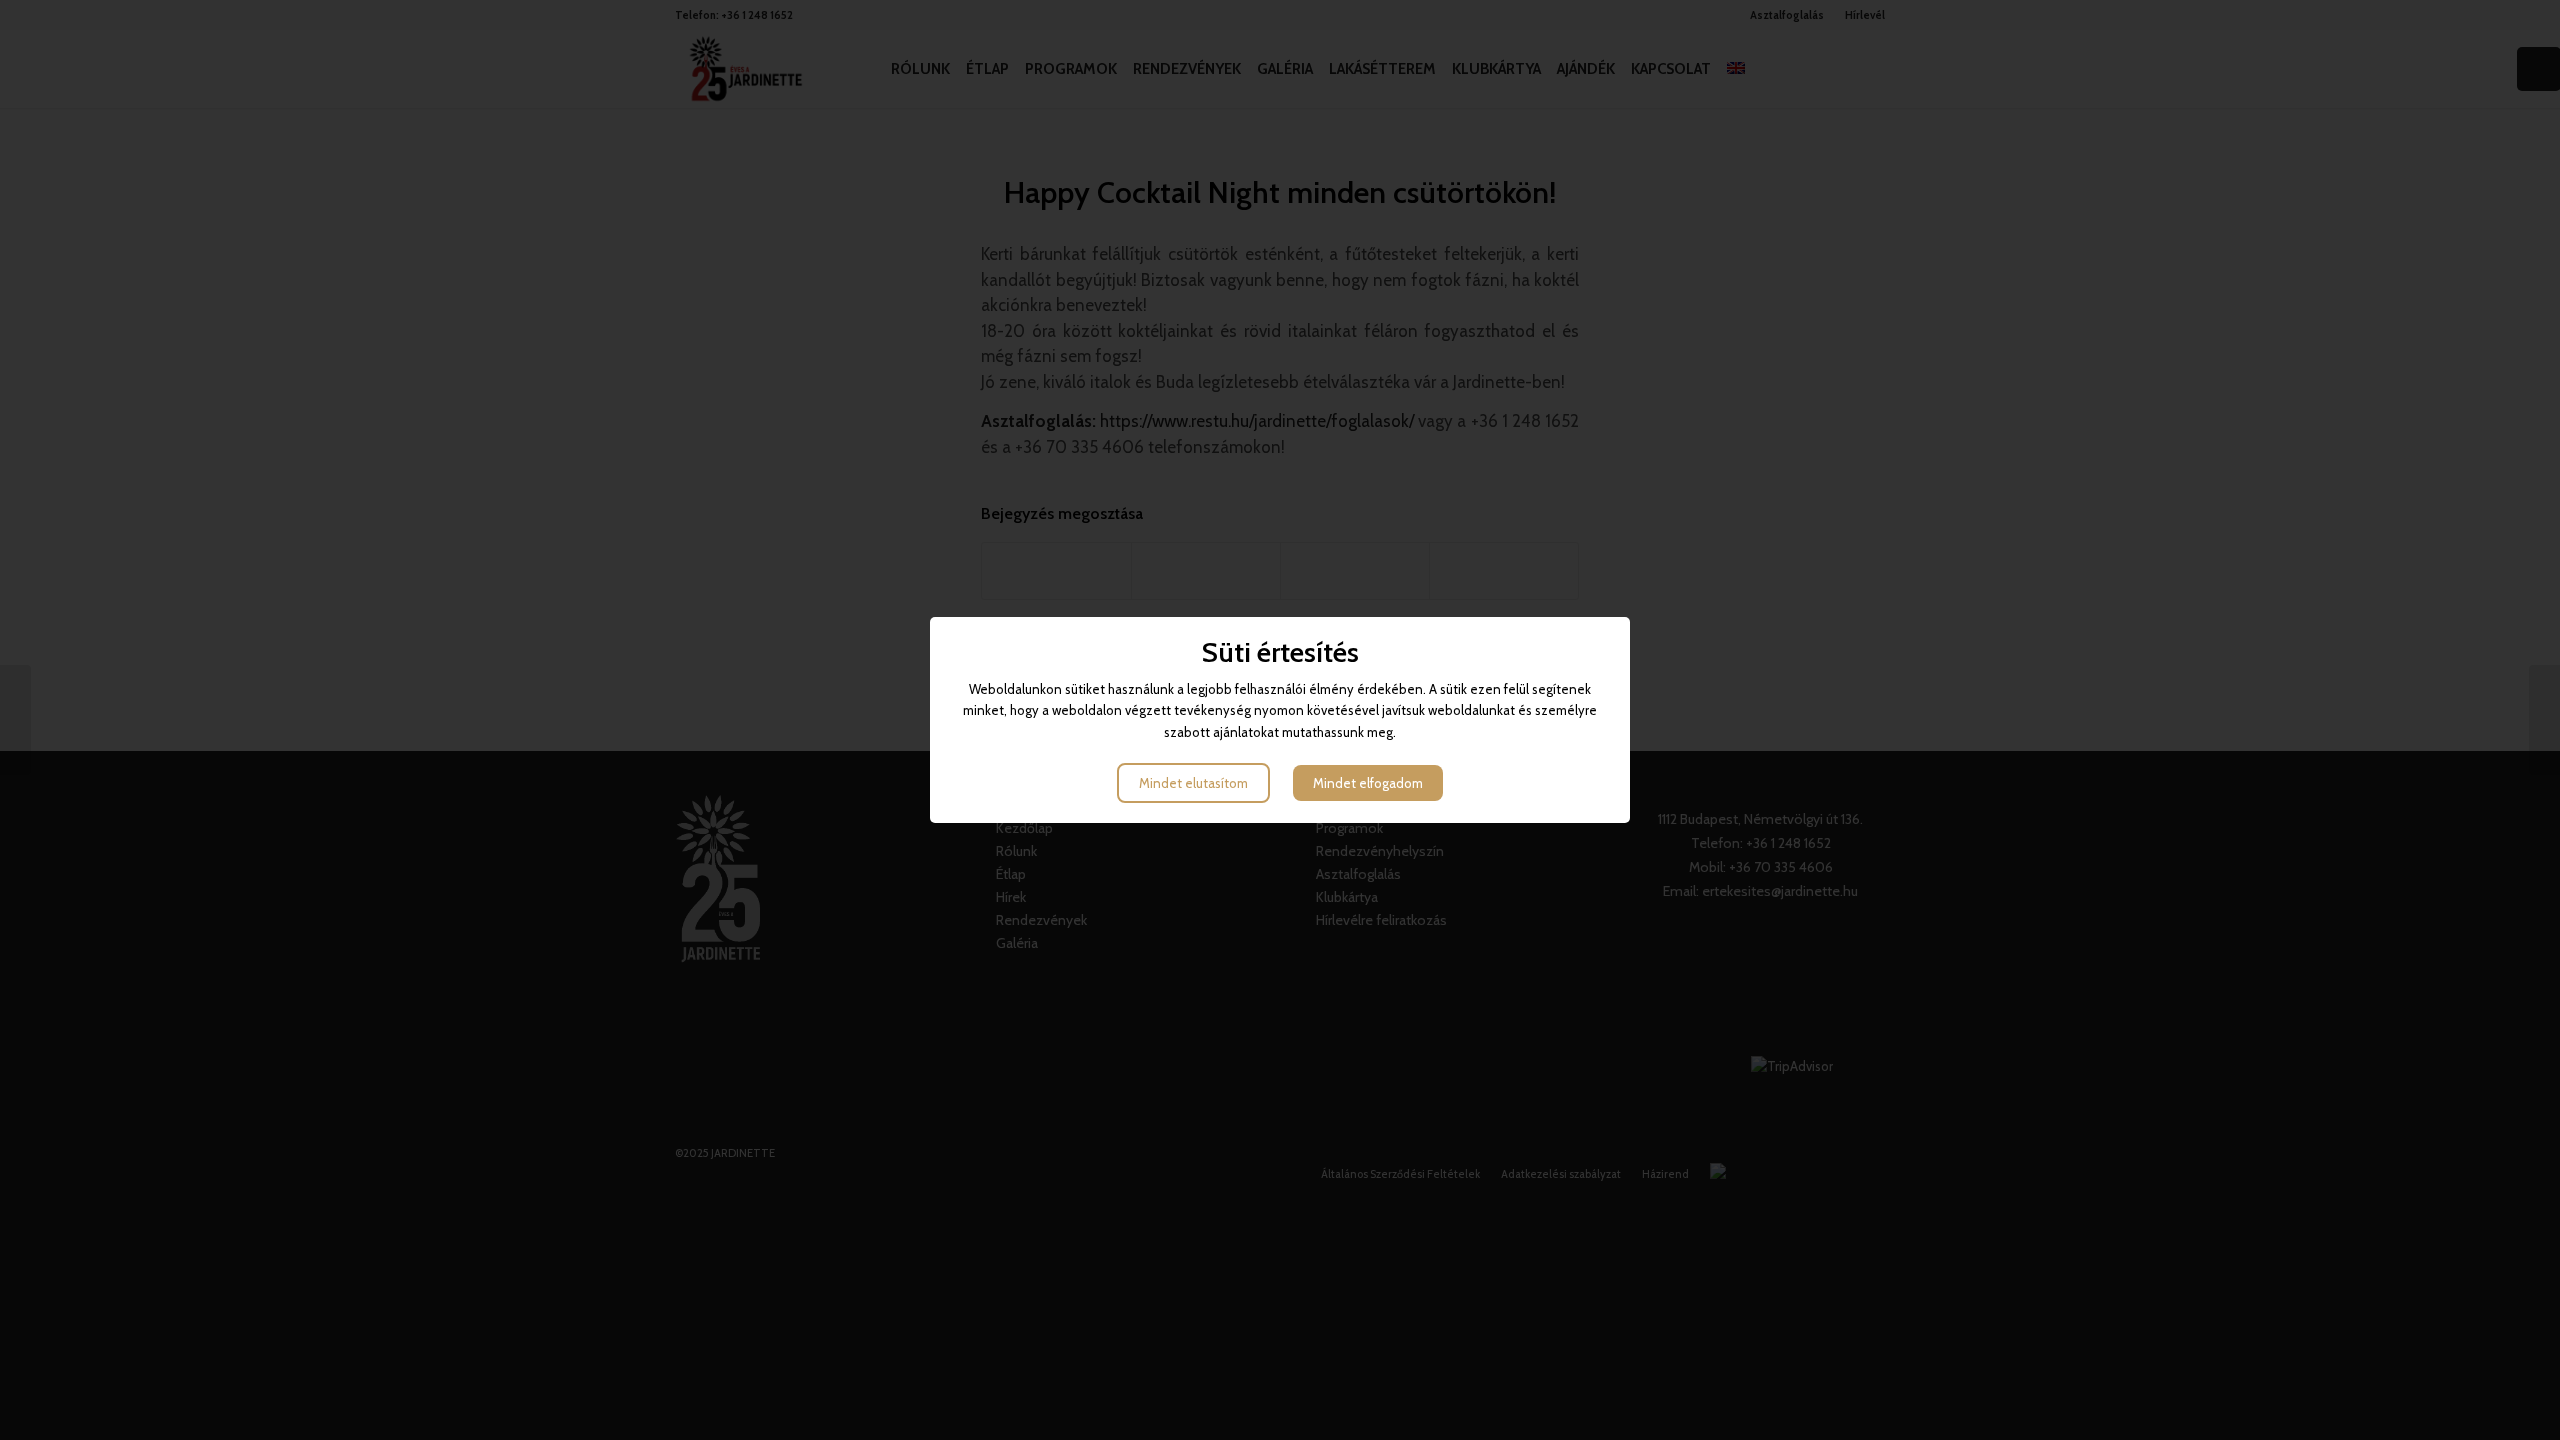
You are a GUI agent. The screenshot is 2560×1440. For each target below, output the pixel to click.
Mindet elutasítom (1193, 783)
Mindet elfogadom (1368, 783)
